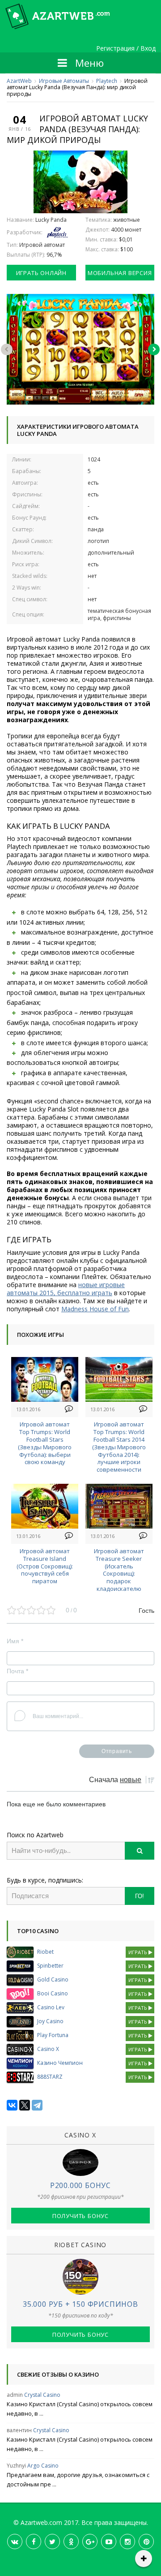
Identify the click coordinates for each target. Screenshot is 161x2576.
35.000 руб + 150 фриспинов (80, 2304)
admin (15, 2395)
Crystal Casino (42, 2395)
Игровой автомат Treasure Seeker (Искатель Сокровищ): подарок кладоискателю (119, 1570)
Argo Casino (43, 2466)
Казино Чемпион (60, 2063)
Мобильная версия (120, 273)
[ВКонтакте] (12, 2105)
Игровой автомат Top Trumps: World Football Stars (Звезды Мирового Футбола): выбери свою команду (45, 1443)
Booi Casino (53, 1993)
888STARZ (50, 2077)
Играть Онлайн (41, 273)
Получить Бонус (80, 2216)
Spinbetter (50, 1966)
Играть (138, 1952)
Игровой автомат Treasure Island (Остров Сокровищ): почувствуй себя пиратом (45, 1566)
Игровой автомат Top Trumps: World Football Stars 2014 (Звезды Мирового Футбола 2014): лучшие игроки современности (119, 1447)
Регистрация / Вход (126, 49)
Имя (15, 1641)
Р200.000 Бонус (80, 2185)
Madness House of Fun (95, 1309)
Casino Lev (51, 2007)
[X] (25, 2105)
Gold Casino (53, 1979)
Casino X (48, 2049)
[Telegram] (37, 2105)
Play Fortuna (53, 2035)
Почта (17, 1671)
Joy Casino (50, 2021)
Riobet (45, 1952)
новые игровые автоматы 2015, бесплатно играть (66, 1289)
